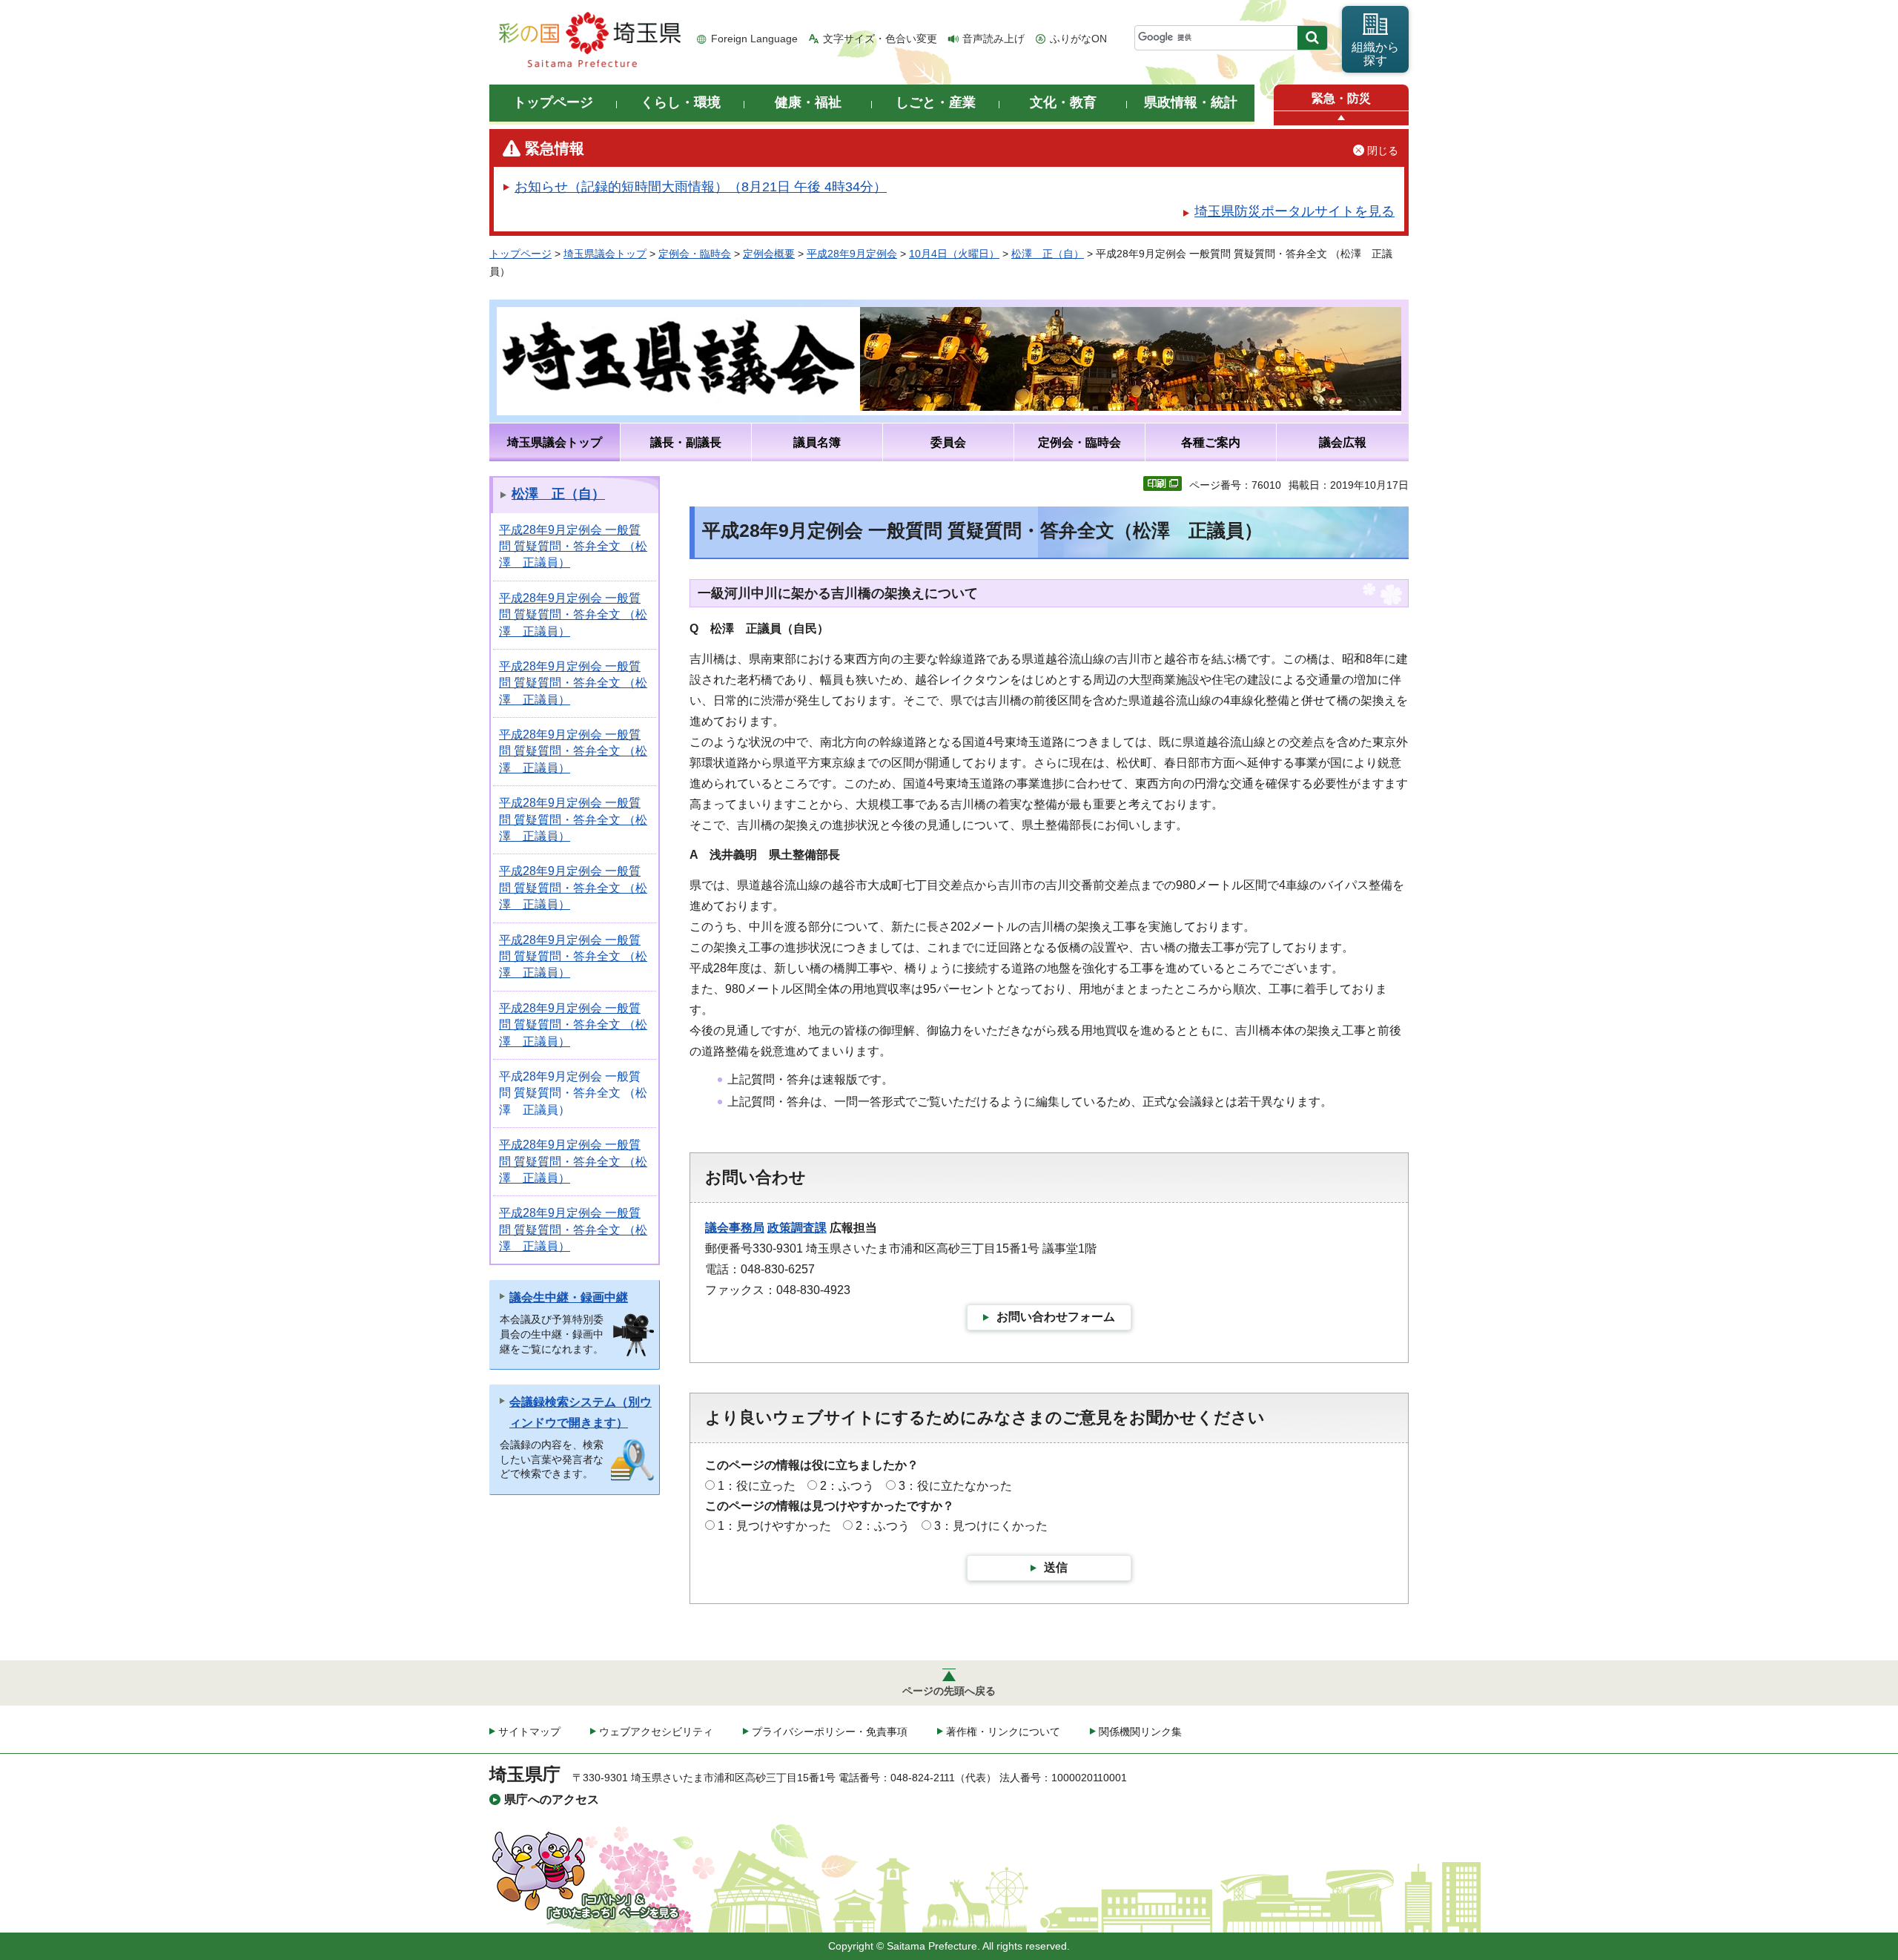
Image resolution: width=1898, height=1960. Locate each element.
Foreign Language (754, 39)
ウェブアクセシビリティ (656, 1732)
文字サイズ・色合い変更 (880, 39)
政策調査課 (797, 1228)
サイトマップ (529, 1732)
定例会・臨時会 (695, 254)
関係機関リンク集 (1140, 1732)
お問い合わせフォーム (1056, 1317)
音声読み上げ (993, 39)
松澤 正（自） (1048, 254)
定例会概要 (769, 254)
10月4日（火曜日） (954, 254)
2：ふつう (847, 1486)
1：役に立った (757, 1486)
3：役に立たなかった (955, 1486)
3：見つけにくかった (991, 1526)
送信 (1056, 1567)
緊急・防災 (1341, 98)
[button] (1341, 118)
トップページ (520, 254)
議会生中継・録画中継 (569, 1297)
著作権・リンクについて (1003, 1732)
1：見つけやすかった (774, 1526)
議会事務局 (735, 1228)
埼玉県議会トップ (605, 254)
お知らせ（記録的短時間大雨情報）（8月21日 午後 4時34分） (701, 187)
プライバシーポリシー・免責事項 (830, 1732)
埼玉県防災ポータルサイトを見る (1294, 211)
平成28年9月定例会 (852, 254)
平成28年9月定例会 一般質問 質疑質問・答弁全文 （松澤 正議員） (573, 547)
